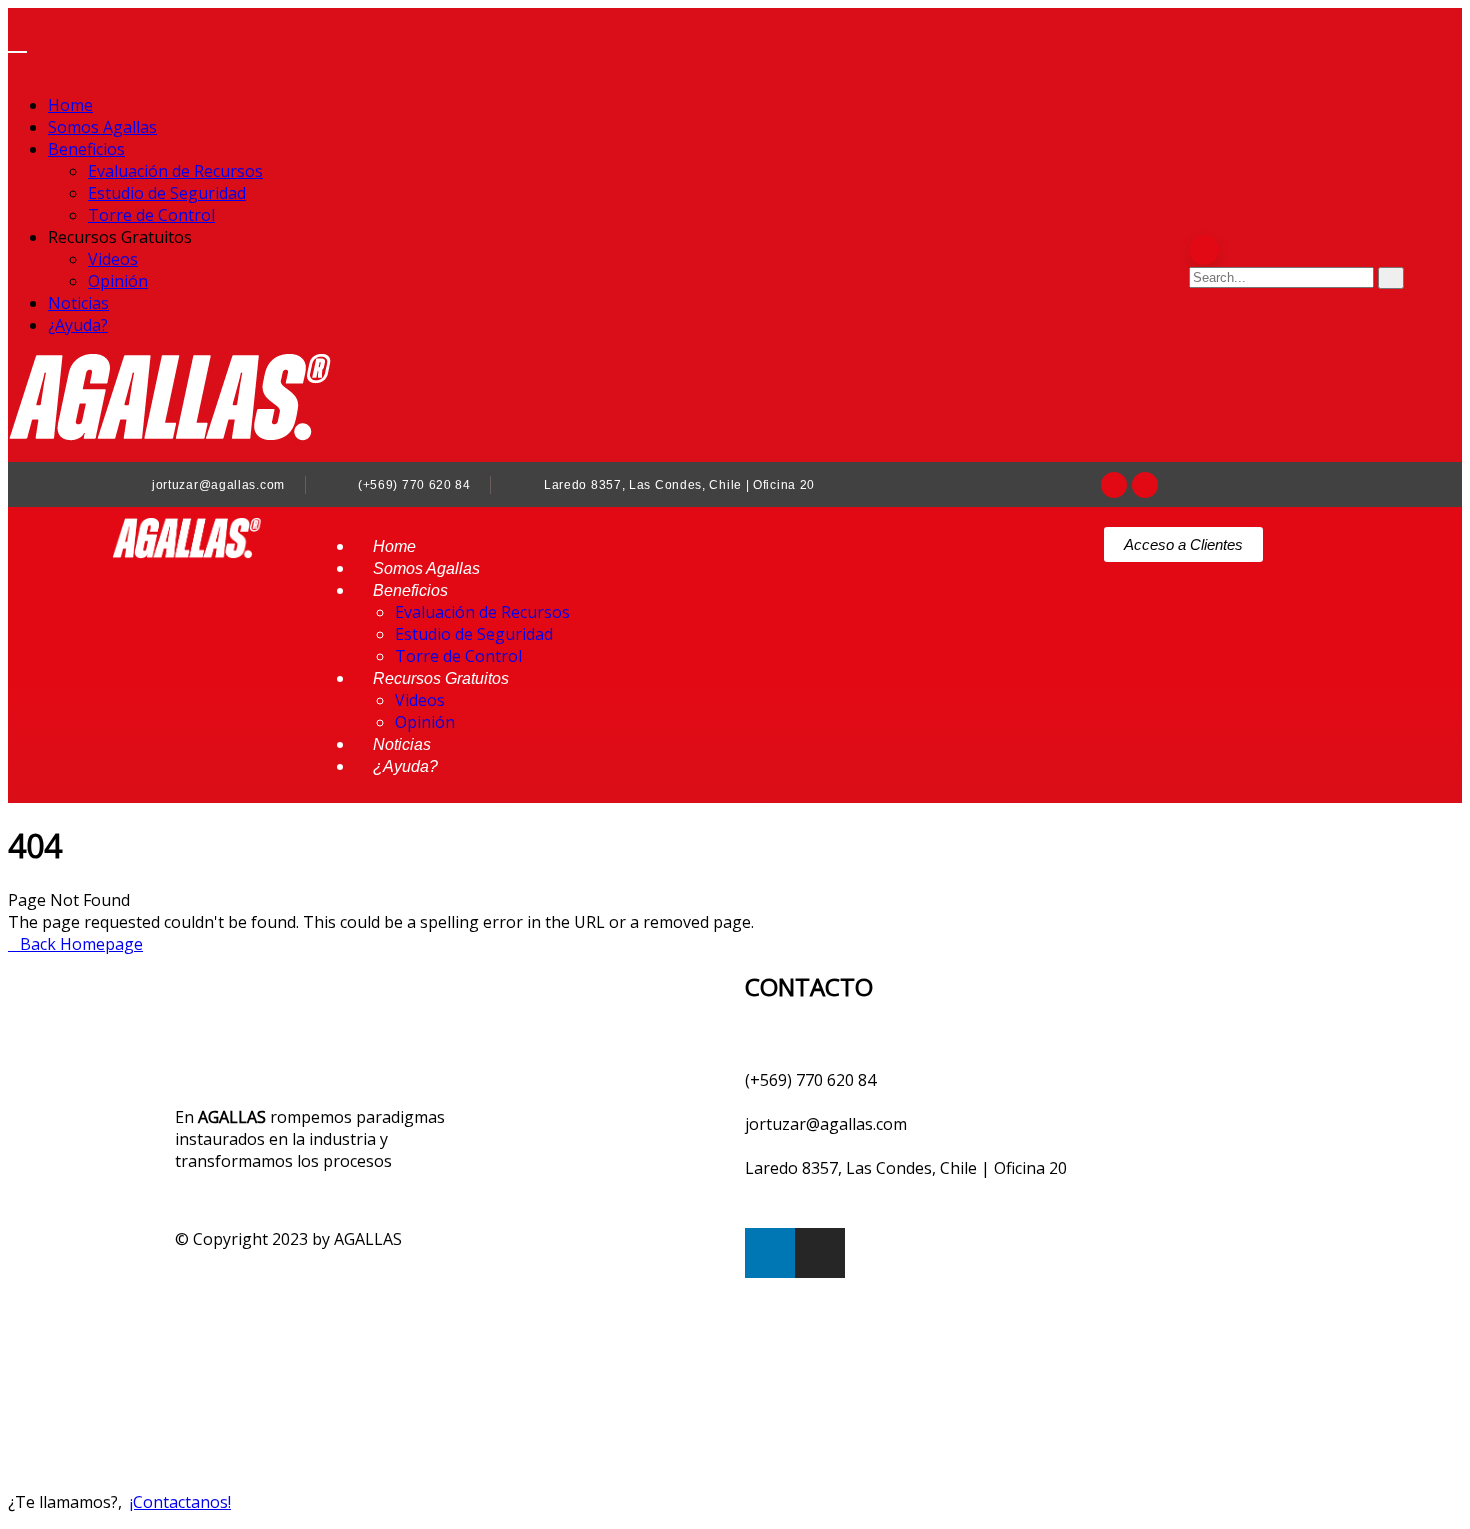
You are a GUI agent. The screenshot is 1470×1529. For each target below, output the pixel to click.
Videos (113, 259)
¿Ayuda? (78, 325)
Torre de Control (151, 215)
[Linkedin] (1114, 485)
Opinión (118, 281)
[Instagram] (1145, 485)
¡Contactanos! (180, 1502)
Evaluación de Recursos (175, 171)
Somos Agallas (102, 127)
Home (70, 105)
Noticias (78, 303)
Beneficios (86, 149)
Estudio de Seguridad (167, 193)
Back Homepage (81, 944)
